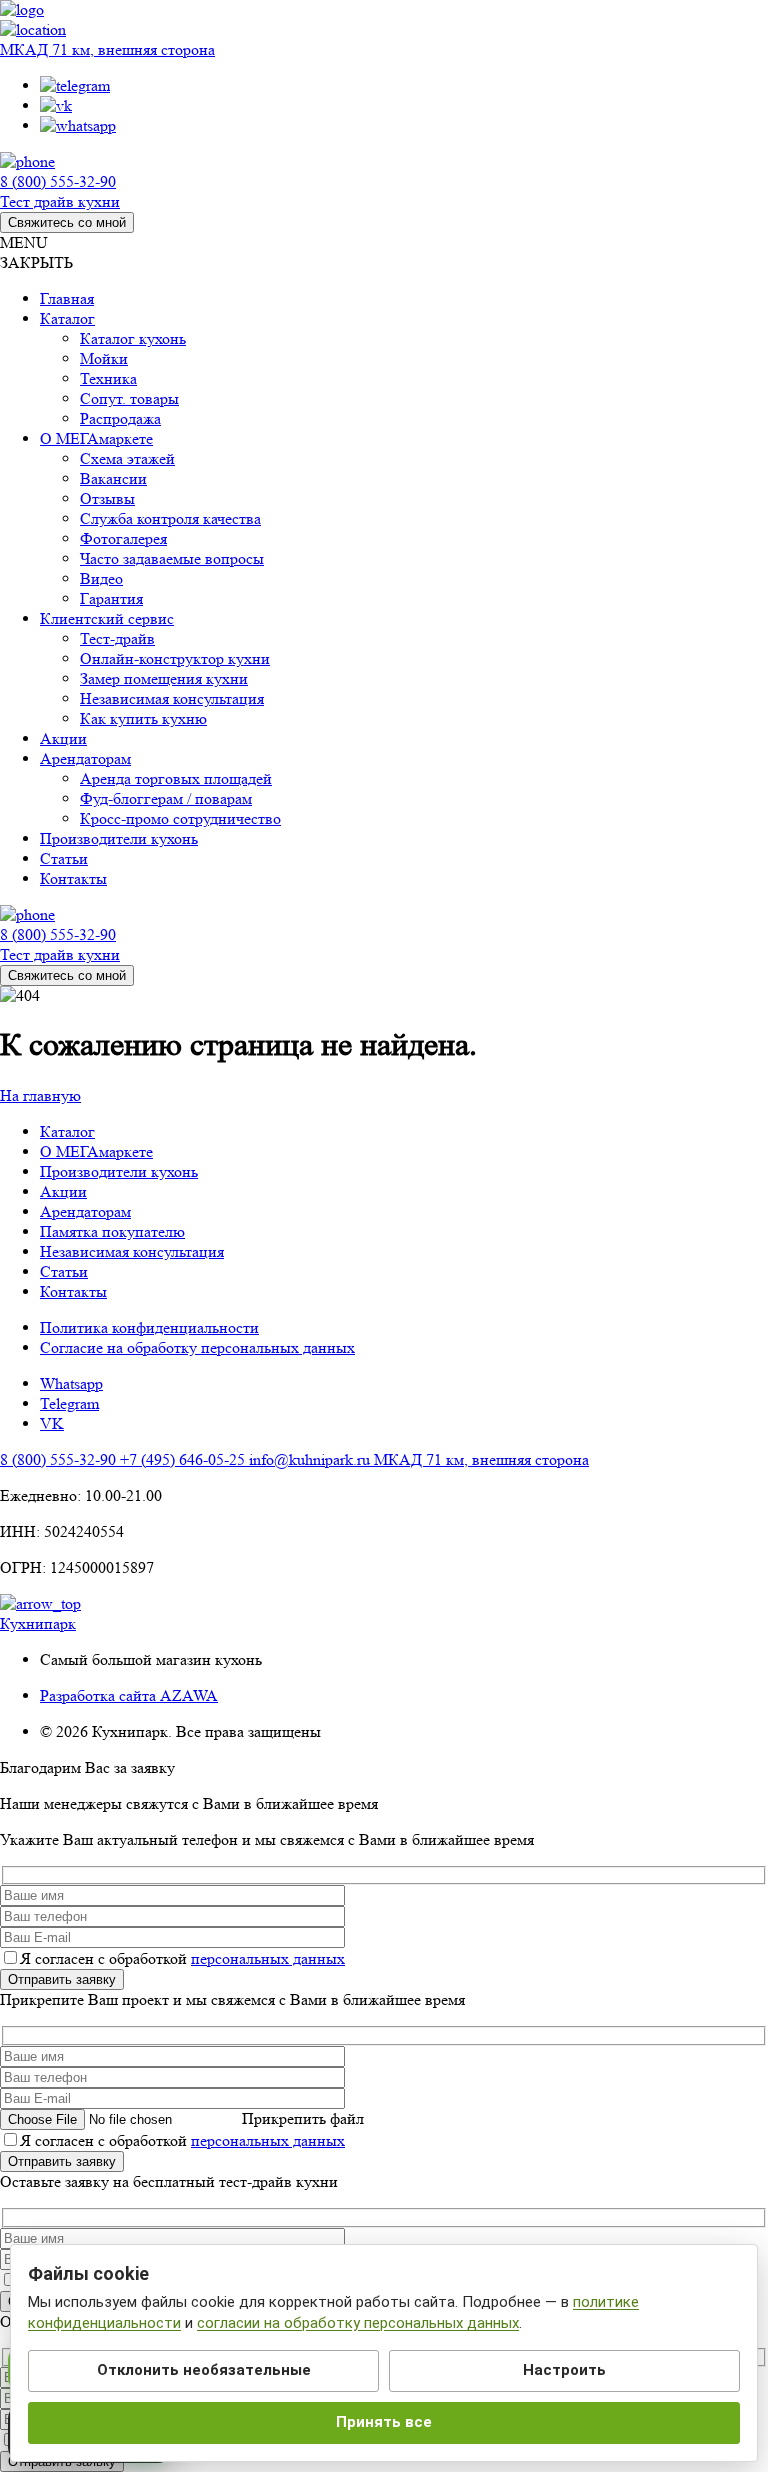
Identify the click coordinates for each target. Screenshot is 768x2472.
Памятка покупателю (112, 1231)
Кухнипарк (38, 1623)
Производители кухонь (119, 1171)
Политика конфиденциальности (149, 1327)
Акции (63, 1191)
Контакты (73, 1291)
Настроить (564, 2370)
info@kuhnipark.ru (311, 1459)
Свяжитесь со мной (67, 222)
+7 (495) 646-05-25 (184, 1459)
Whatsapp (71, 1383)
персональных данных (268, 1958)
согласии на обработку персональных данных (358, 2323)
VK (52, 1423)
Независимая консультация (132, 1251)
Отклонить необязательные (204, 2370)
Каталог (67, 1131)
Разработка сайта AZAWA (129, 1695)
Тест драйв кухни (60, 201)
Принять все (384, 2422)
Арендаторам (85, 1211)
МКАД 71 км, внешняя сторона (107, 49)
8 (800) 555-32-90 (58, 181)
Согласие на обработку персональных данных (197, 1347)
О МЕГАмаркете (96, 1151)
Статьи (64, 1271)
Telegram (69, 1403)
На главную (40, 1095)
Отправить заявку (62, 1979)
